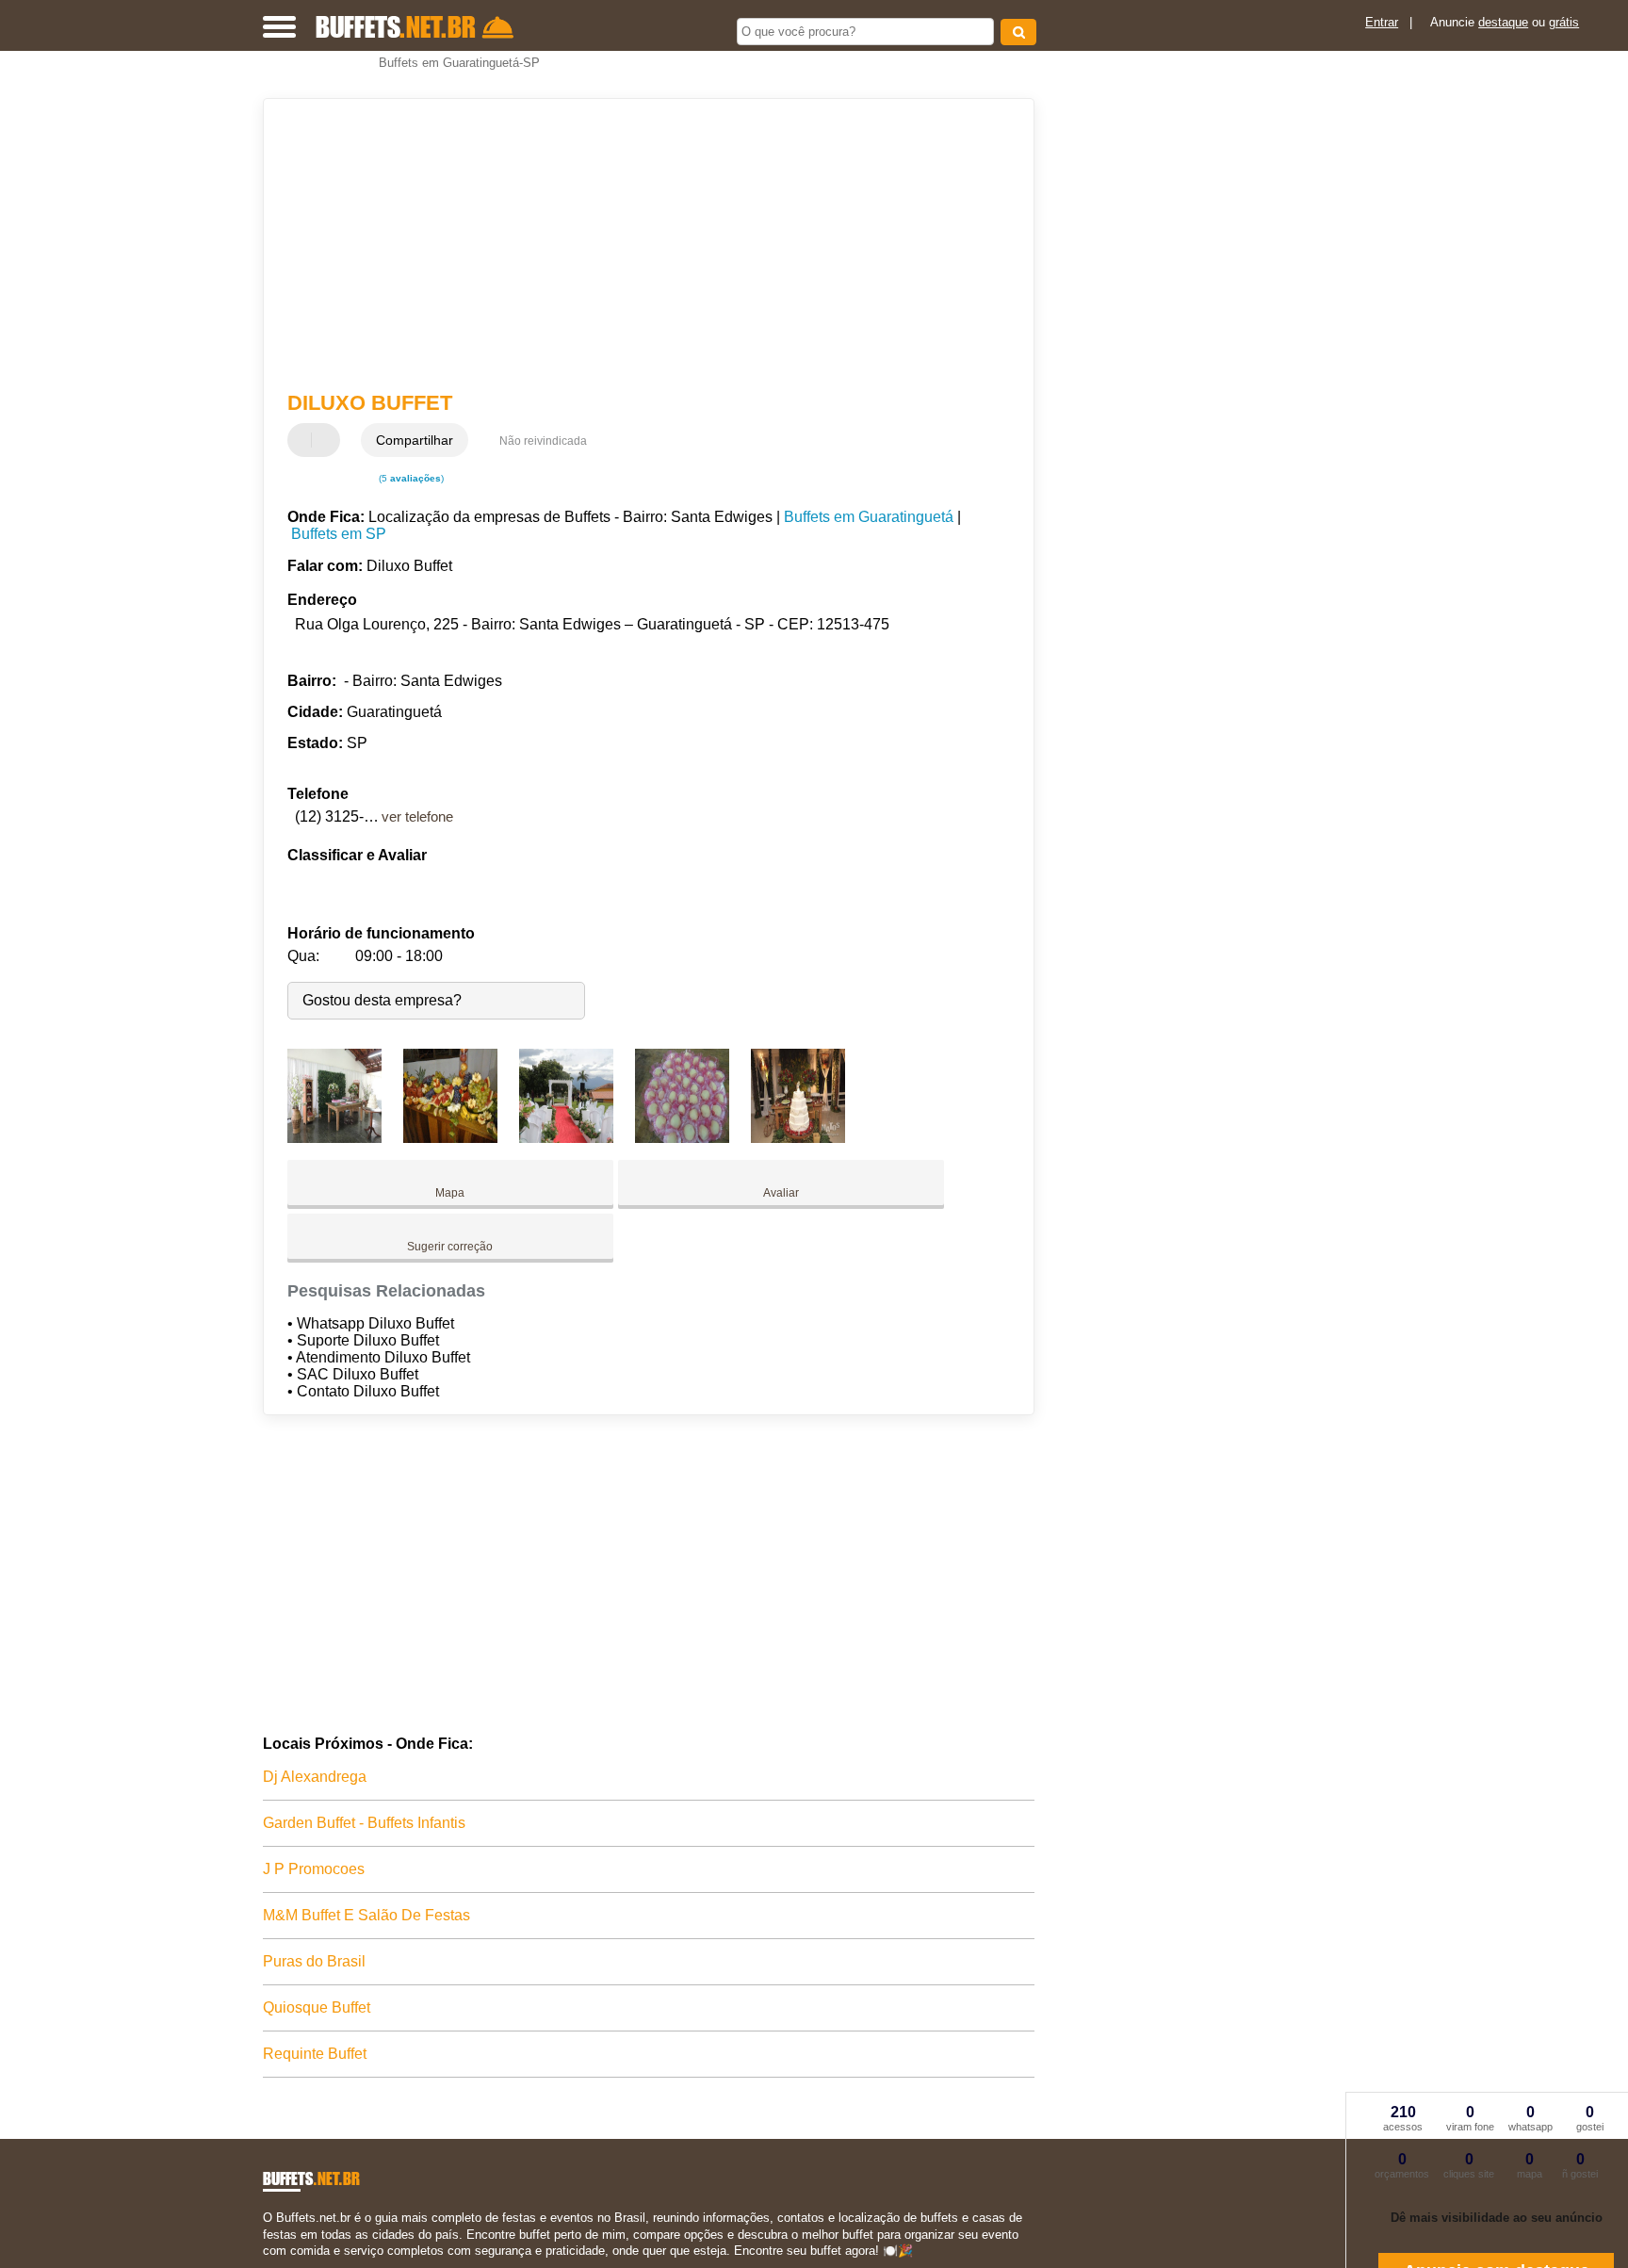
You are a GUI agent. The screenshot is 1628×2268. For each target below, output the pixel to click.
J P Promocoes (314, 1869)
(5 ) (410, 478)
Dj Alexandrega (315, 1777)
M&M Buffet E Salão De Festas (366, 1915)
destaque (1503, 22)
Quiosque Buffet (317, 2007)
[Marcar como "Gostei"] (304, 440)
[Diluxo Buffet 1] (334, 1138)
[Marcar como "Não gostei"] (328, 440)
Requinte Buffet (315, 2054)
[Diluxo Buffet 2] (450, 1138)
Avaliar (781, 1193)
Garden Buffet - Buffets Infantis (364, 1823)
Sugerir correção (450, 1247)
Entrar (1382, 22)
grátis (1564, 22)
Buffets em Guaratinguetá (869, 517)
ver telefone (417, 816)
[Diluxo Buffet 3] (566, 1138)
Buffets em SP (339, 534)
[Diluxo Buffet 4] (682, 1138)
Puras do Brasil (314, 1961)
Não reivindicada (543, 441)
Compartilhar (415, 440)
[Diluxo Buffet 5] (798, 1138)
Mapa (450, 1193)
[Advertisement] (640, 245)
